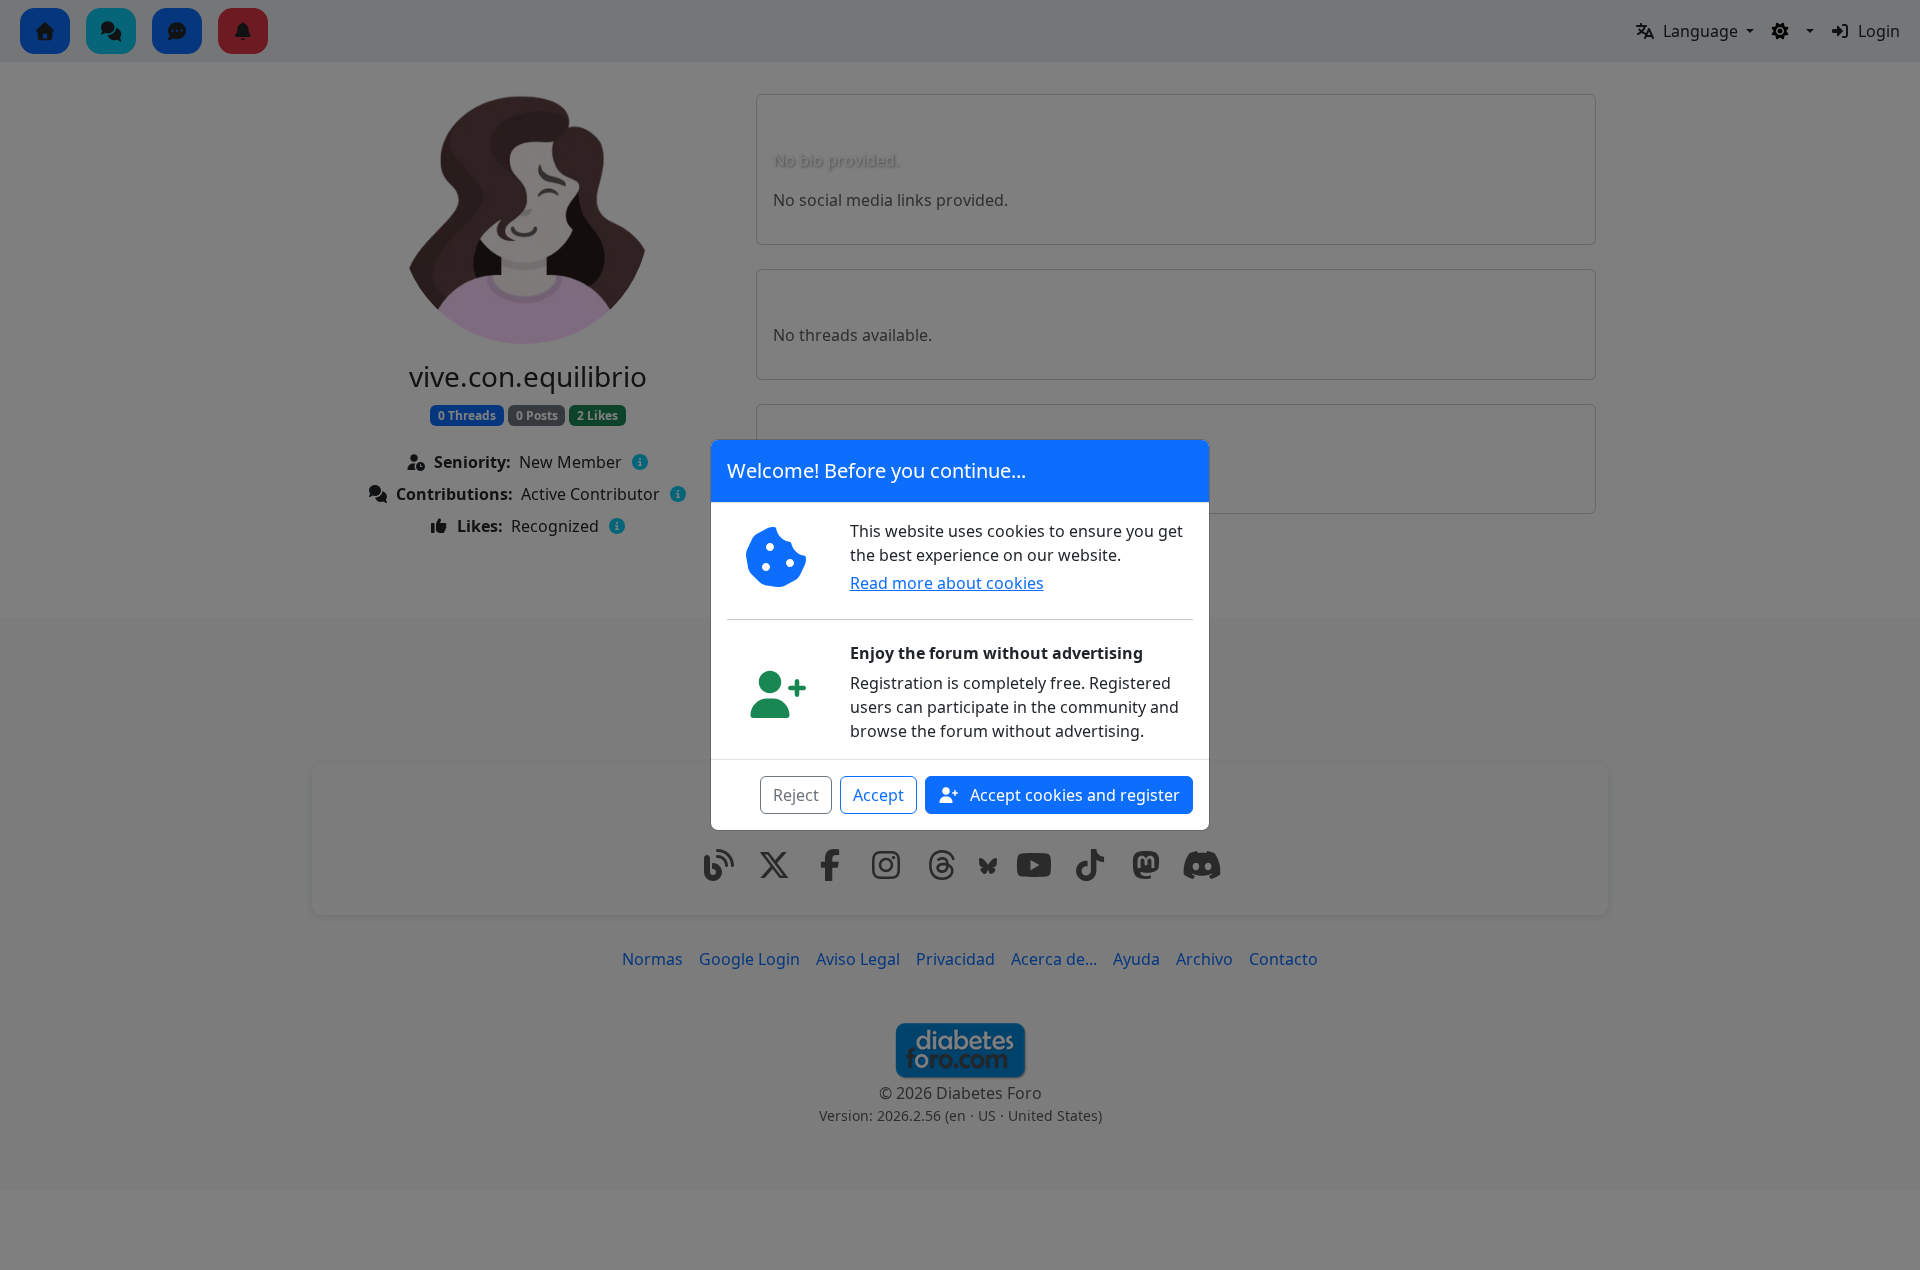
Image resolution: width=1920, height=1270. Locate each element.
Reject (796, 795)
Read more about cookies (947, 583)
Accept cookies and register (1073, 795)
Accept (878, 795)
